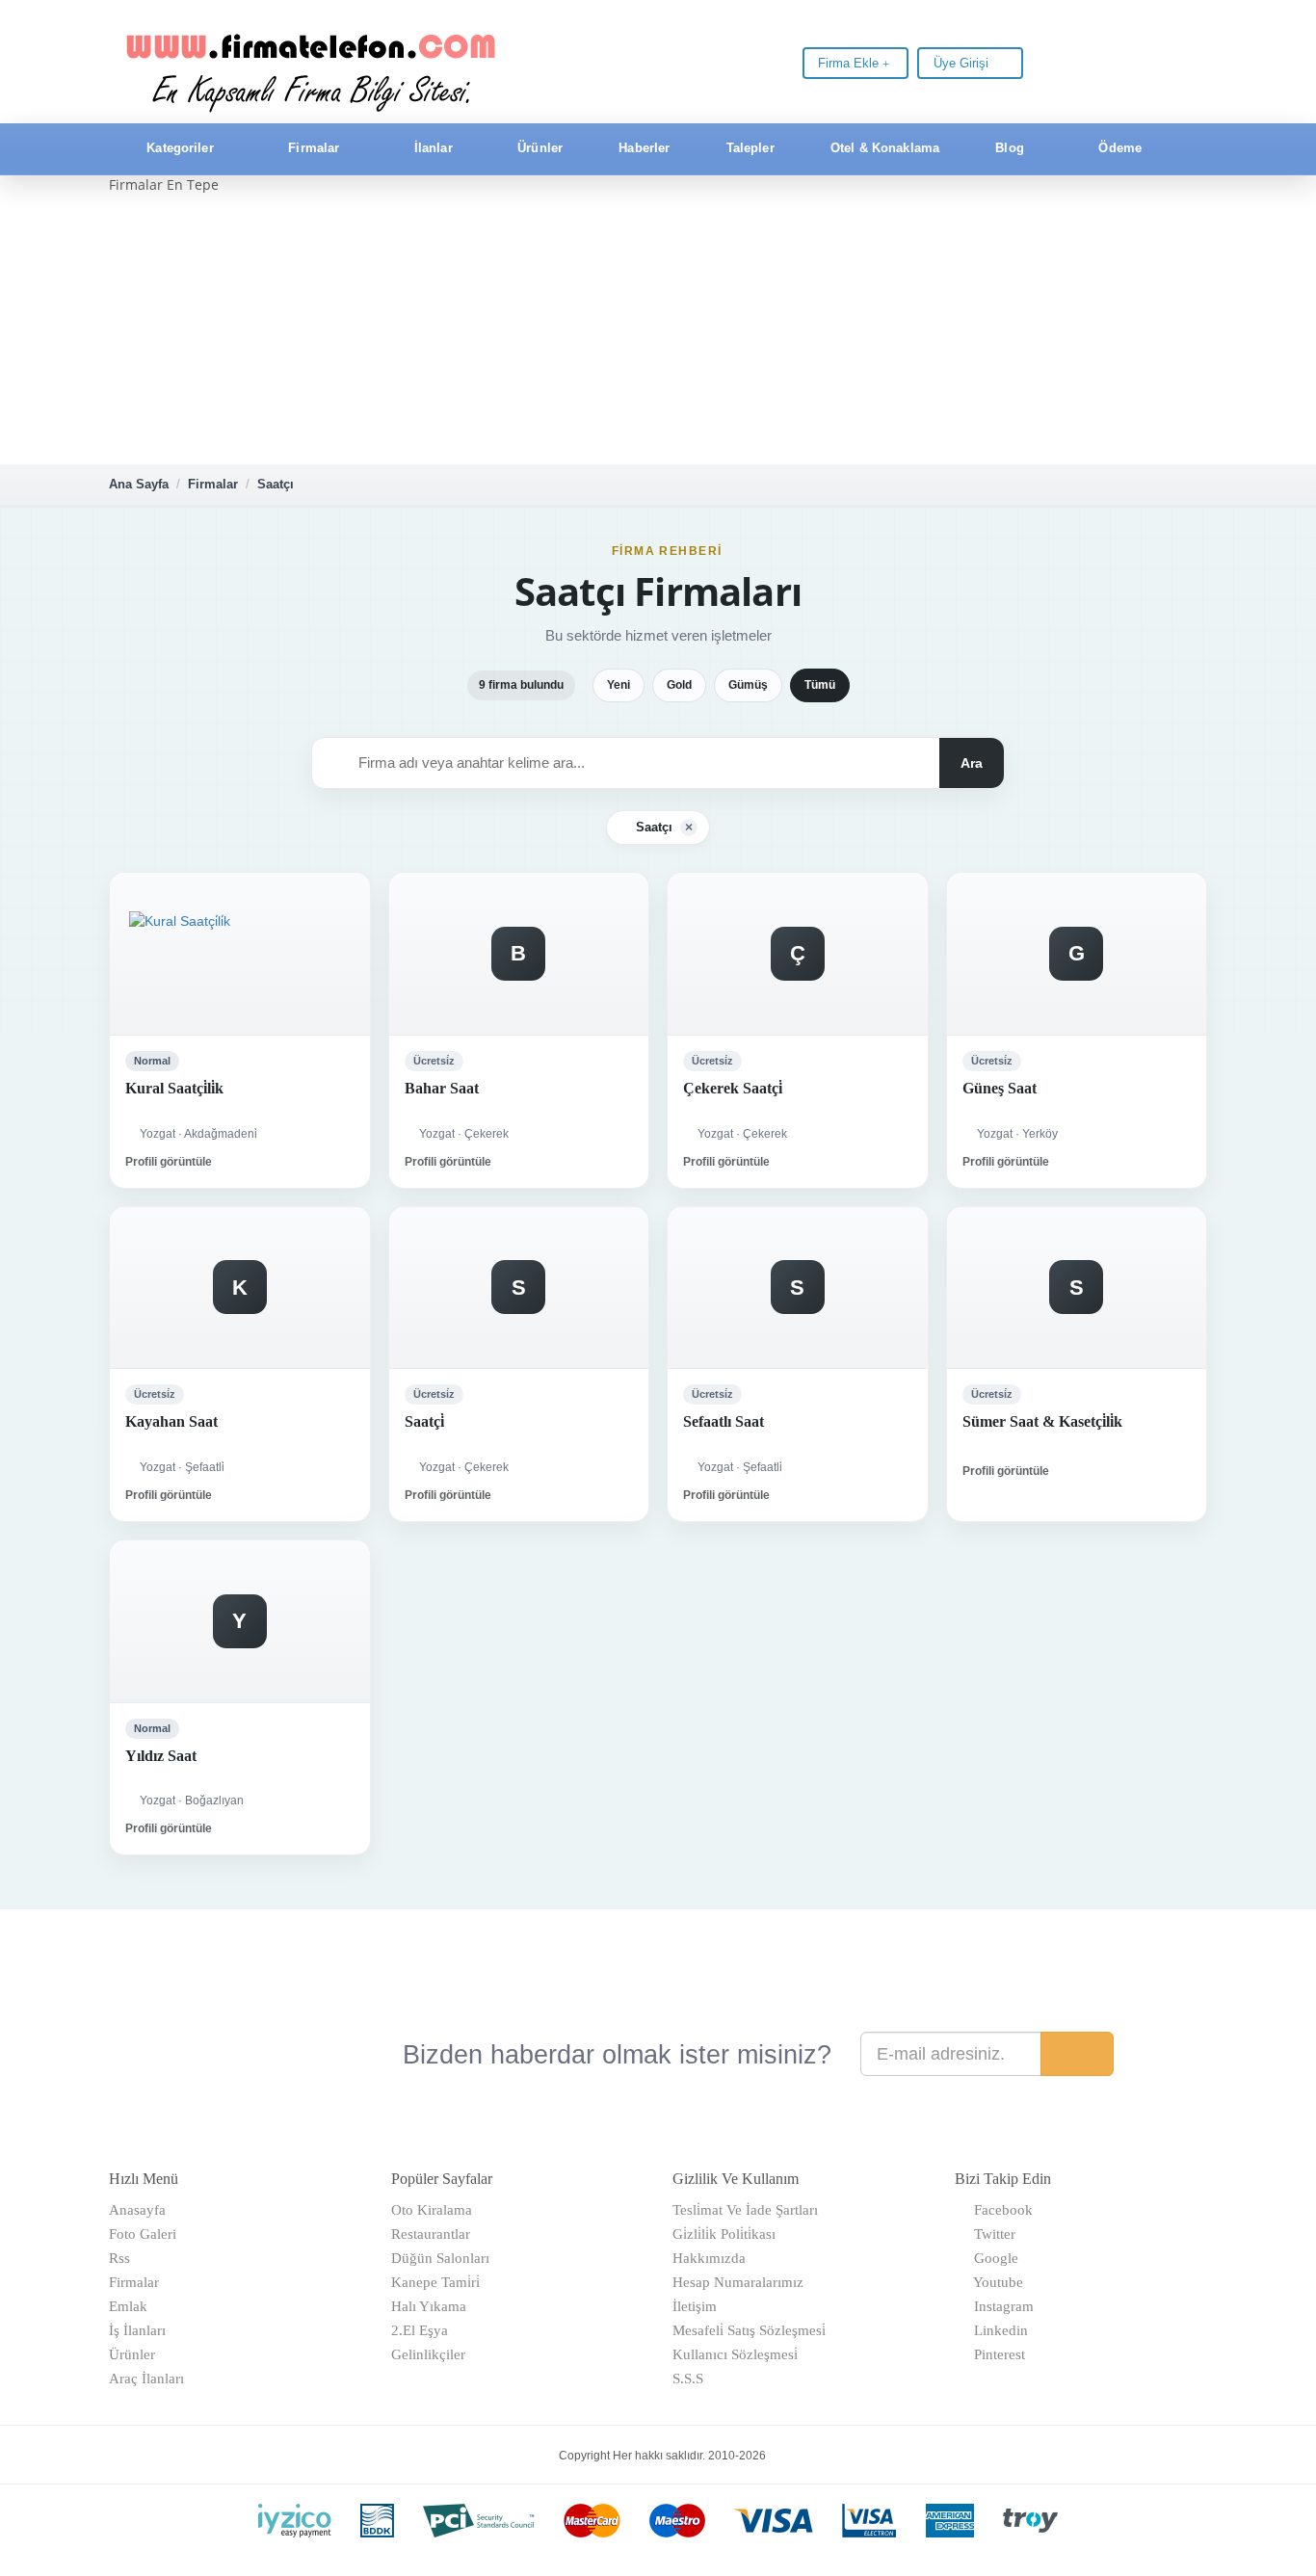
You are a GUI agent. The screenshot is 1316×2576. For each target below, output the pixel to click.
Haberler (642, 148)
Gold (679, 685)
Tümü (820, 685)
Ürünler (538, 148)
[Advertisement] (658, 329)
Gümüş (748, 685)
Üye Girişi (963, 63)
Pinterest (996, 2354)
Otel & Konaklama (883, 148)
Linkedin (997, 2330)
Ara (972, 763)
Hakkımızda (709, 2258)
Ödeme (1118, 148)
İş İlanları (137, 2330)
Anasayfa (137, 2210)
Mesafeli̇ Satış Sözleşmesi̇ (749, 2330)
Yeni (619, 685)
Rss (119, 2258)
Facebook (1000, 2210)
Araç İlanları (146, 2379)
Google (992, 2258)
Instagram (1000, 2306)
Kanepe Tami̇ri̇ (435, 2282)
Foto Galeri (143, 2234)
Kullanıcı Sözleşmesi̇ (735, 2354)
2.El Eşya (420, 2330)
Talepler (749, 148)
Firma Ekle (850, 63)
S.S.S (688, 2379)
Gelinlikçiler (428, 2354)
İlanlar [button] (434, 148)
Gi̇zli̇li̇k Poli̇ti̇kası (724, 2234)
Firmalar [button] (314, 148)
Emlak (128, 2306)
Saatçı (276, 484)
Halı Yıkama (429, 2306)
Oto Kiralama (432, 2210)
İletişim (695, 2306)
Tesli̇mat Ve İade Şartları (745, 2210)
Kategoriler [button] (180, 148)
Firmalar (213, 484)
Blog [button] (1010, 148)
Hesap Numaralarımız (738, 2282)
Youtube (995, 2282)
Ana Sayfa (139, 484)
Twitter (991, 2234)
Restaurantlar (431, 2234)
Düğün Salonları (440, 2258)
